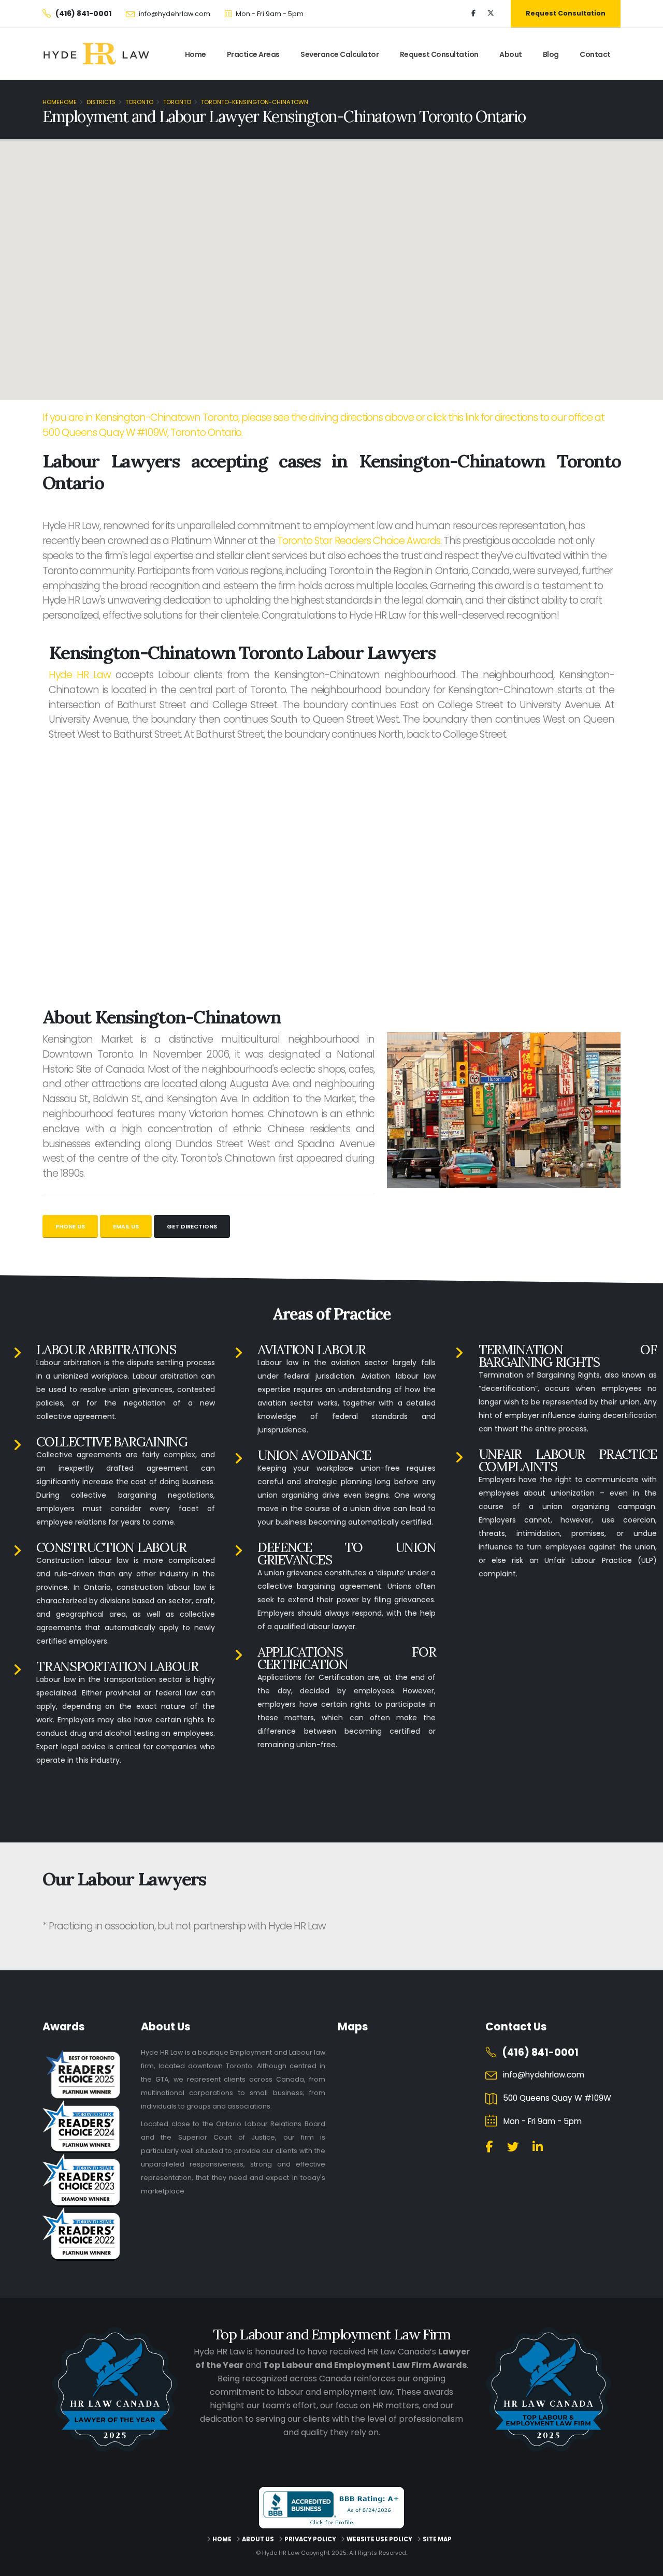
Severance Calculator (340, 54)
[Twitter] (491, 13)
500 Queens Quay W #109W (557, 2098)
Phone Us (70, 1226)
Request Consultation (566, 13)
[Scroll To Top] (645, 2564)
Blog (551, 54)
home (196, 54)
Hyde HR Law (80, 675)
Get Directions (192, 1226)
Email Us (126, 1226)
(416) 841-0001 (540, 2052)
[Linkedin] (538, 2147)
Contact (595, 54)
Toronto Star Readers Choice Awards (359, 541)
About (511, 54)
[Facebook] (473, 13)
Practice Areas (253, 54)
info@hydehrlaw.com (175, 14)
